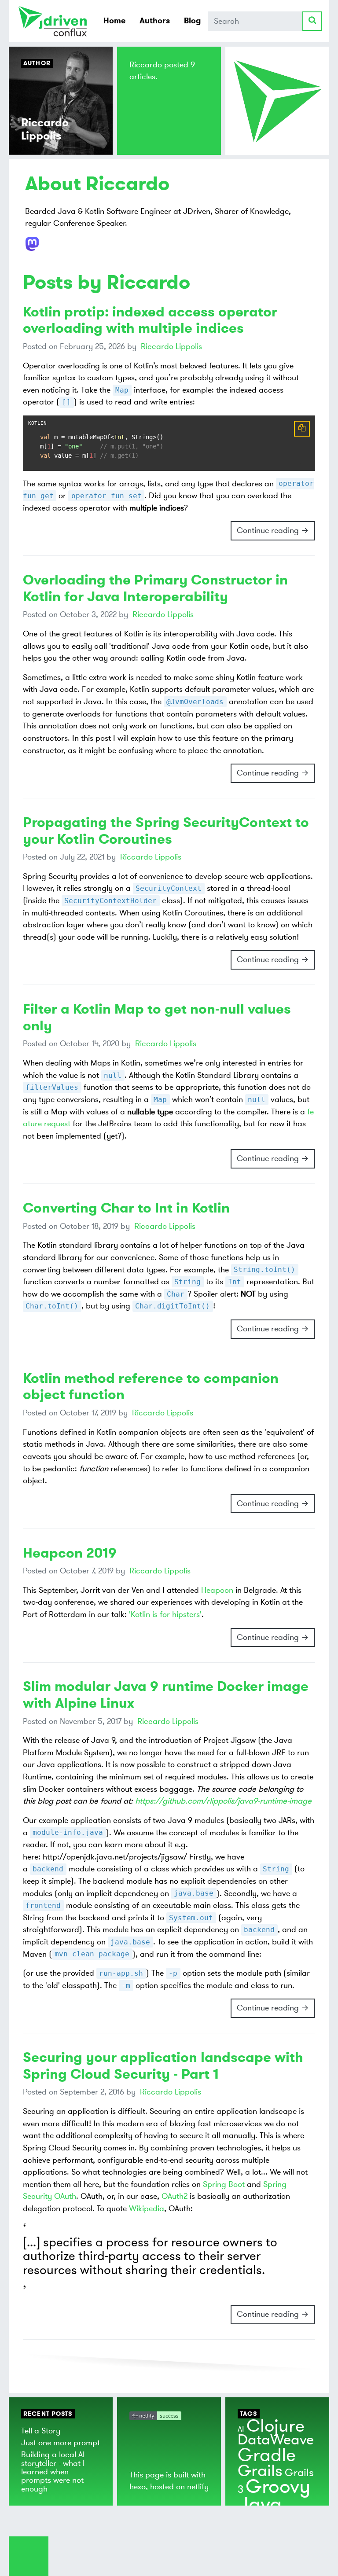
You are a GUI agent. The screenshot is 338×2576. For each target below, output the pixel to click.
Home (114, 21)
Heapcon (217, 1590)
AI (241, 2429)
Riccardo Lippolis (171, 346)
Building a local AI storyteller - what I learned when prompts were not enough (53, 2471)
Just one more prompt (61, 2443)
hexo (138, 2487)
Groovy (278, 2487)
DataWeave (276, 2440)
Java (260, 2504)
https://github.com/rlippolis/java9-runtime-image (223, 1801)
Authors (155, 21)
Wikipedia (147, 2209)
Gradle (267, 2455)
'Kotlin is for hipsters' (165, 1614)
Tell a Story (41, 2431)
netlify (198, 2487)
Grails (260, 2471)
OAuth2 (175, 2196)
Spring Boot (224, 2184)
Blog (192, 21)
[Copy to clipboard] (302, 429)
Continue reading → (273, 530)
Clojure (276, 2426)
